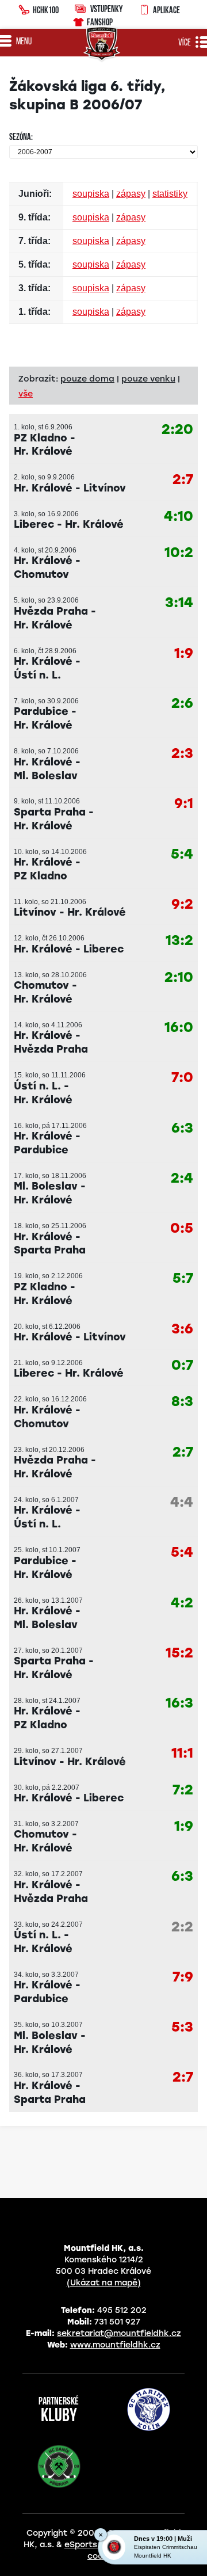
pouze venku (148, 379)
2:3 (182, 754)
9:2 (182, 904)
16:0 (179, 1028)
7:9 (183, 1977)
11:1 (182, 1753)
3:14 (179, 603)
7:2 (183, 1790)
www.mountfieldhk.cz (115, 2345)
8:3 (182, 1402)
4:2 (182, 1603)
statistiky (170, 194)
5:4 (182, 854)
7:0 (182, 1078)
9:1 (184, 804)
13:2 (179, 941)
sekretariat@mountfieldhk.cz (119, 2333)
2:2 (182, 1927)
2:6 (182, 704)
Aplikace (166, 10)
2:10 (179, 978)
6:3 (182, 1128)
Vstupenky (106, 9)
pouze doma (87, 379)
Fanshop (100, 22)
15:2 (179, 1653)
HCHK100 (46, 10)
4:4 (182, 1502)
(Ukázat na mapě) (104, 2283)
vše (26, 394)
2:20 (177, 430)
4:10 (179, 517)
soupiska (91, 194)
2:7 (183, 480)
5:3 (182, 2027)
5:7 (183, 1279)
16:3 (179, 1703)
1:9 (184, 653)
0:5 (182, 1228)
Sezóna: (21, 138)
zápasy (131, 194)
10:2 (179, 553)
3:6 (182, 1329)
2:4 (182, 1178)
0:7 (182, 1365)
